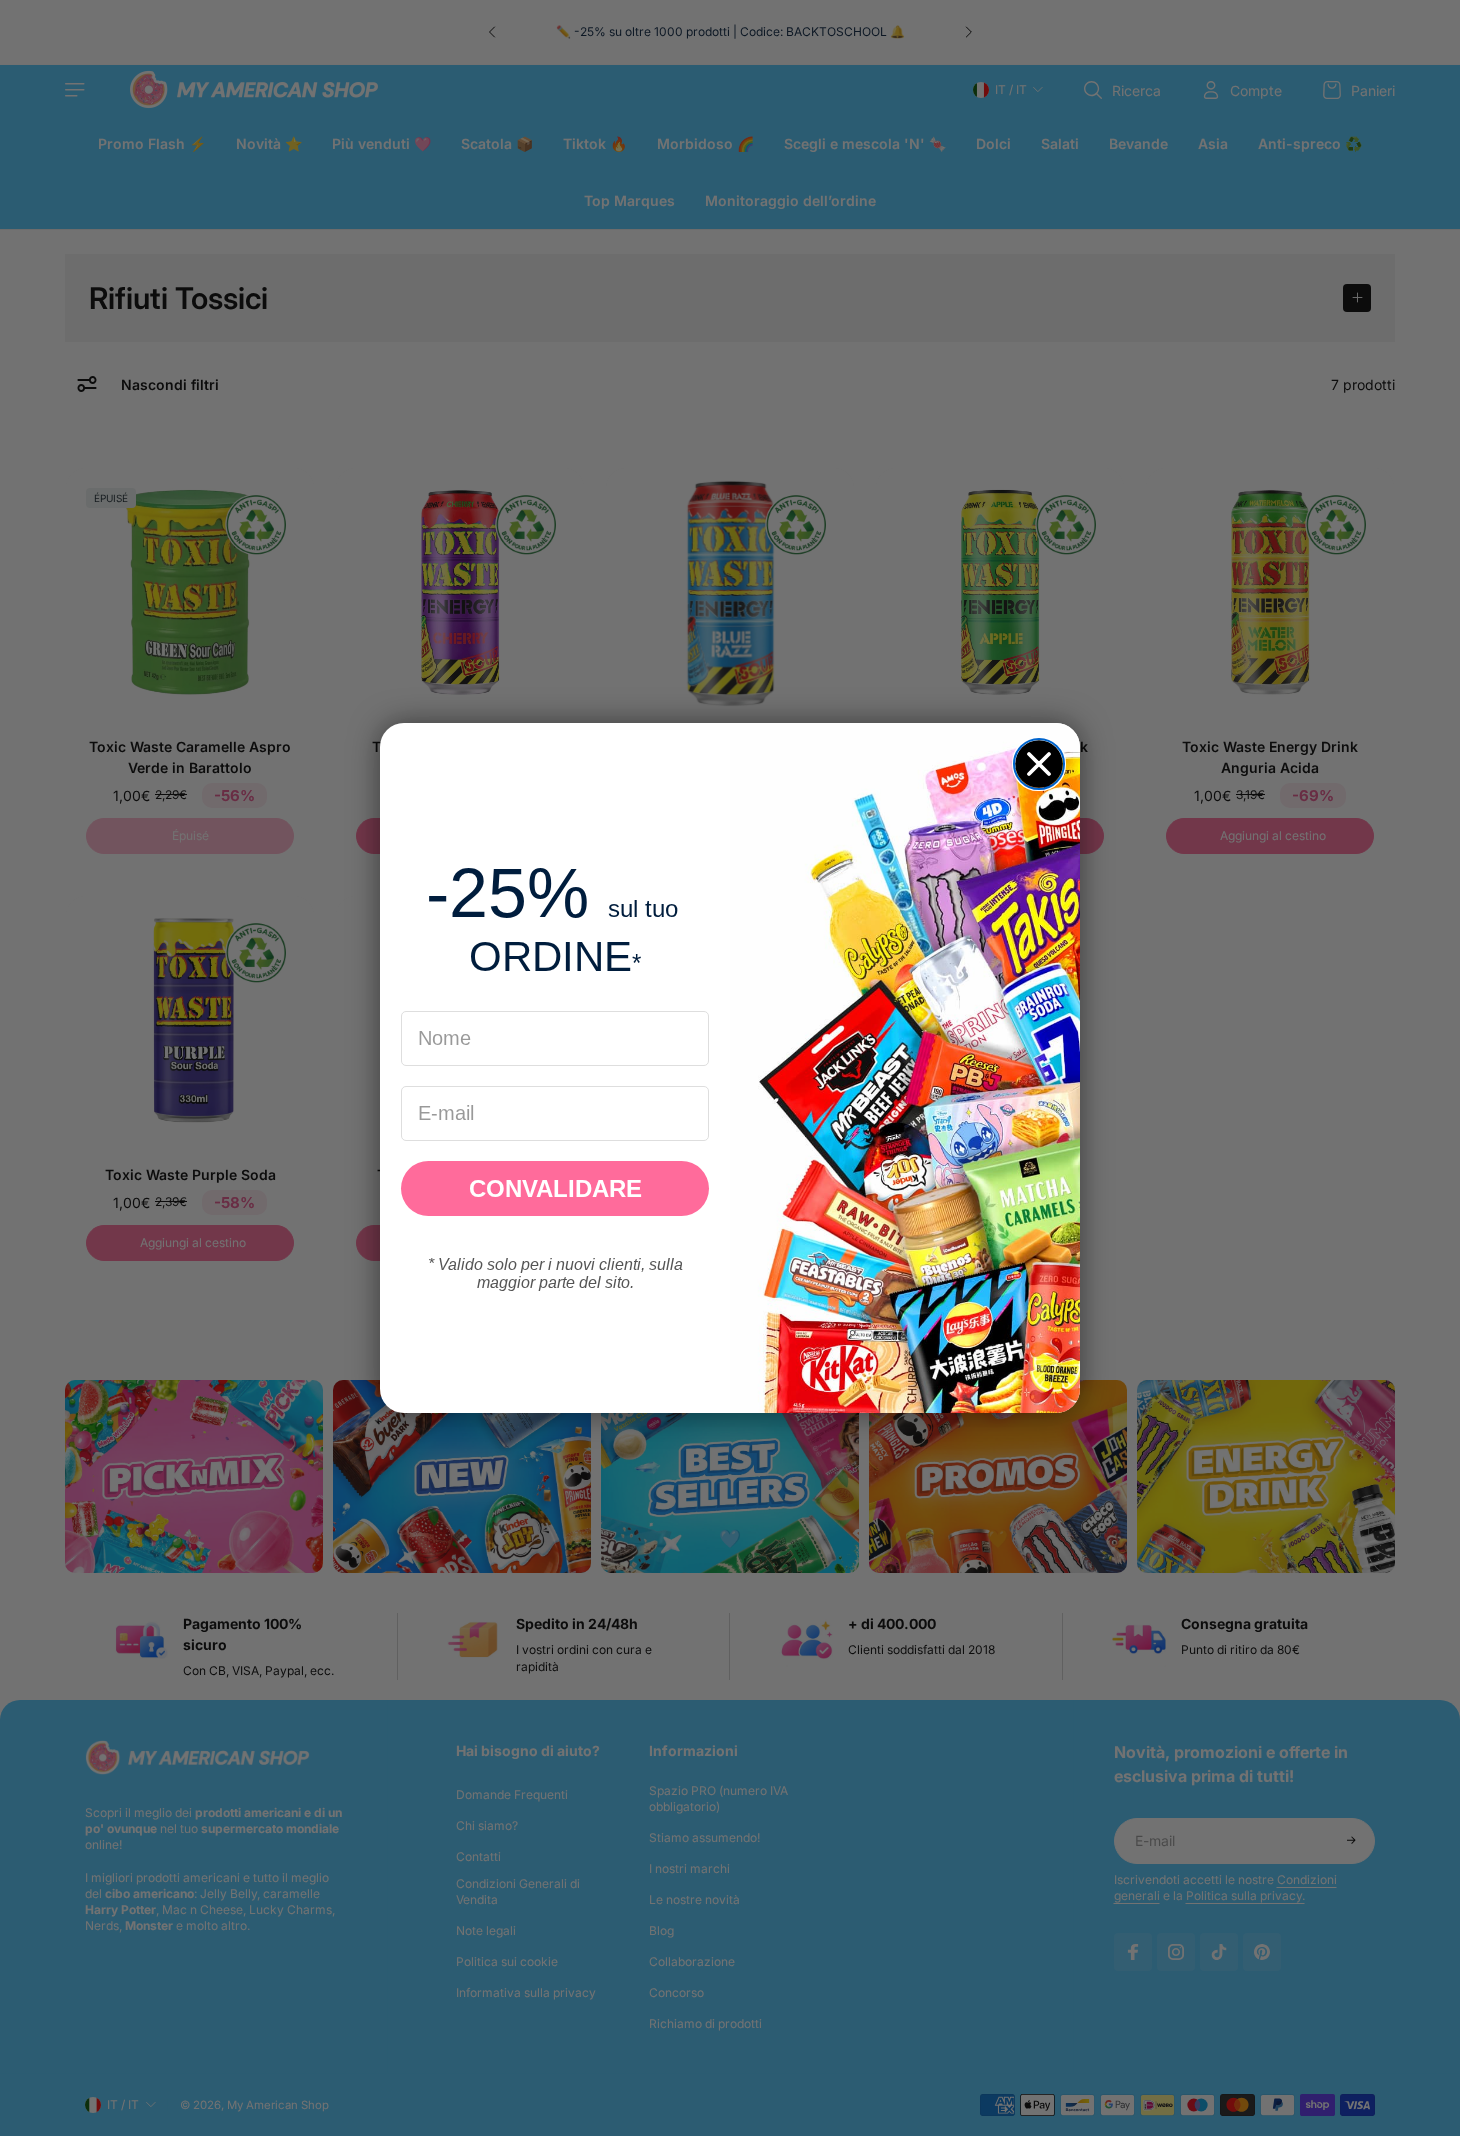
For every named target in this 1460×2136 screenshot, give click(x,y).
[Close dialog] (1039, 764)
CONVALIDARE (555, 1188)
